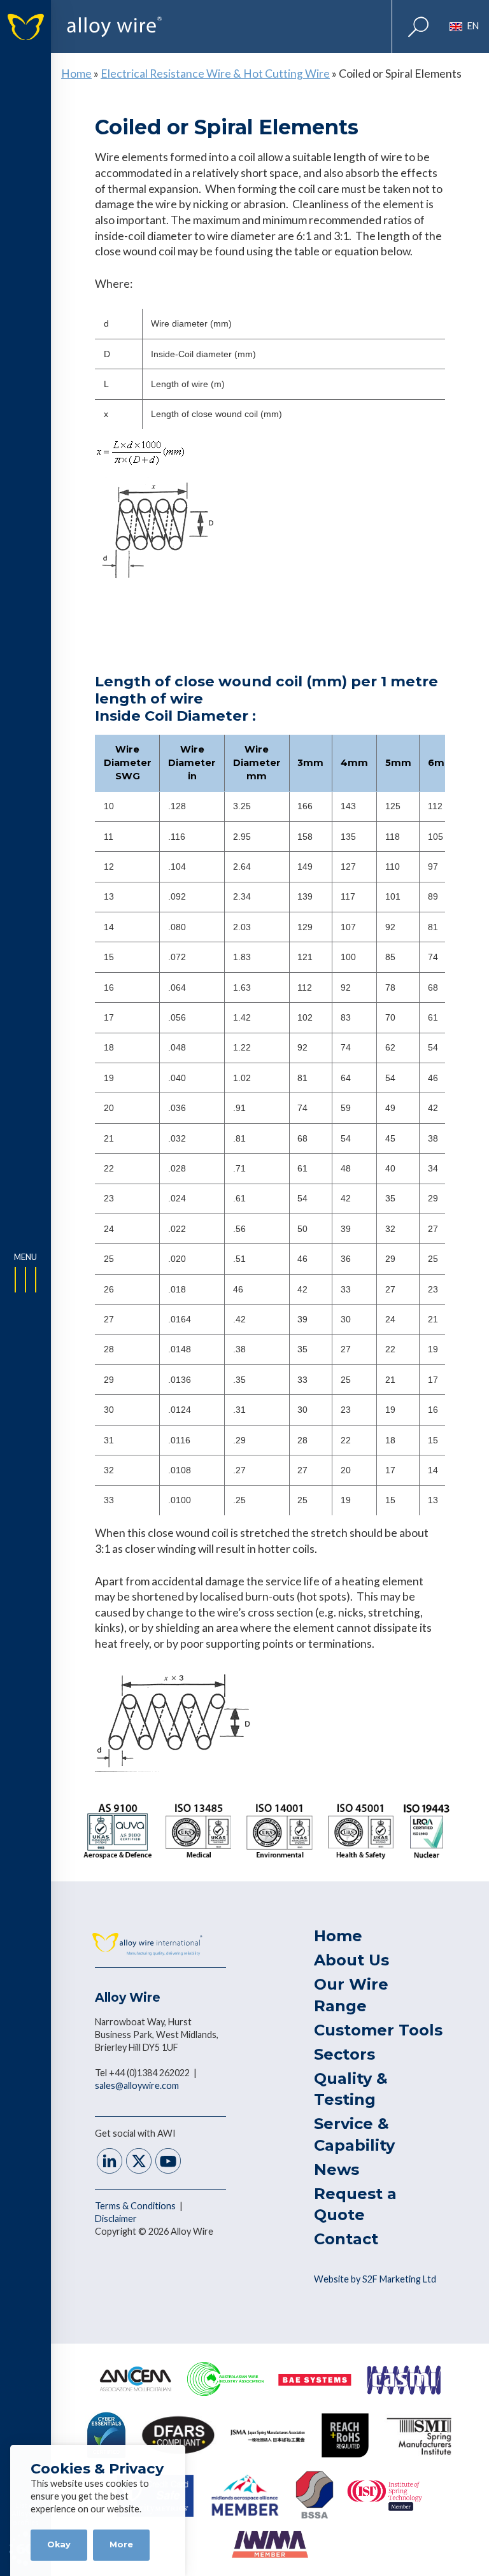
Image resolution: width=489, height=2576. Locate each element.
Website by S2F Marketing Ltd (375, 2279)
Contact (346, 2239)
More (121, 2544)
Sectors (344, 2054)
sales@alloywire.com (137, 2085)
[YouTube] (168, 2162)
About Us (351, 1960)
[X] (139, 2162)
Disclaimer (116, 2219)
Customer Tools (378, 2030)
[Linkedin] (110, 2162)
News (337, 2169)
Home (76, 74)
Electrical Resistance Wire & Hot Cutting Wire (215, 74)
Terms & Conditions (136, 2206)
